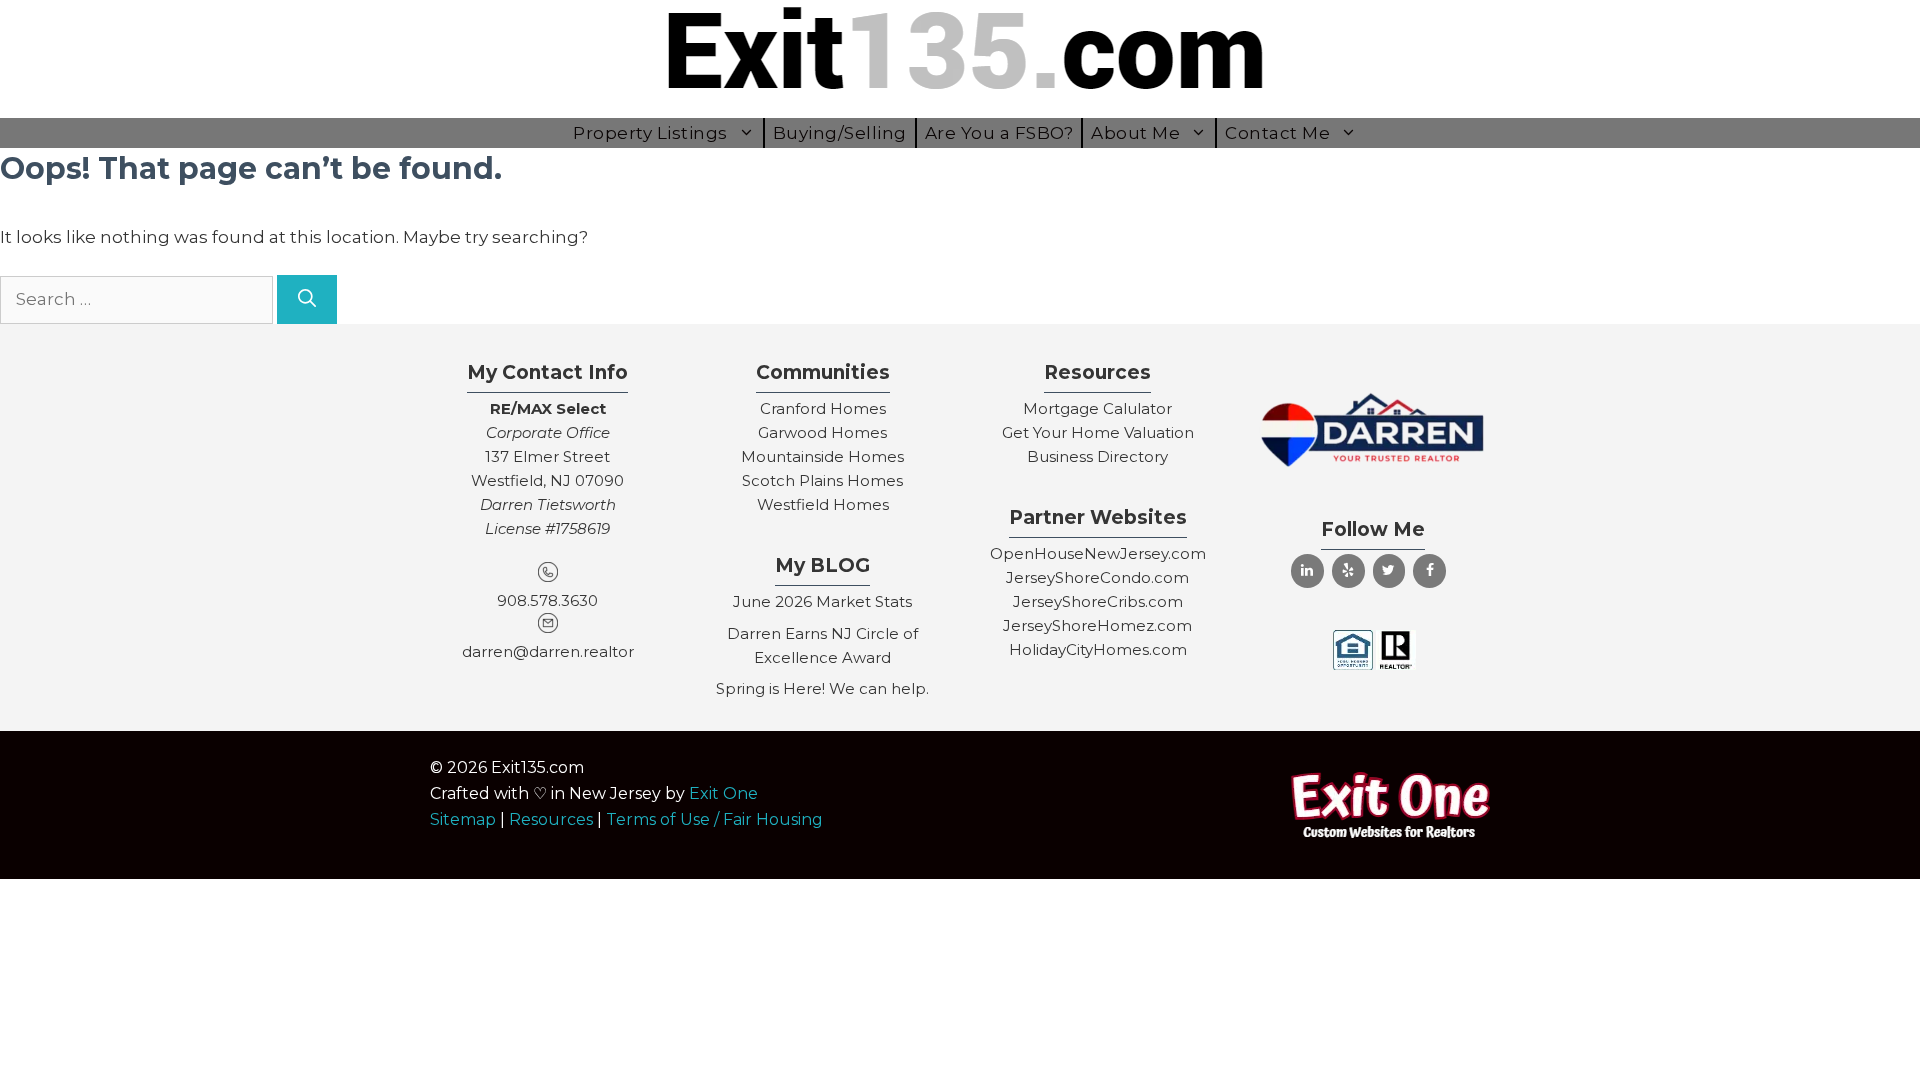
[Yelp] (1348, 571)
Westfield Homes (823, 504)
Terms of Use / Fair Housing (714, 819)
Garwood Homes (822, 432)
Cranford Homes (823, 408)
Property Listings (650, 133)
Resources (551, 819)
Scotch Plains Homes (822, 480)
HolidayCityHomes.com (1098, 649)
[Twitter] (1389, 571)
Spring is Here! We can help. (822, 688)
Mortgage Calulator (1097, 408)
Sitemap (463, 819)
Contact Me (1277, 133)
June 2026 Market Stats (822, 601)
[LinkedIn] (1307, 571)
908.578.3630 (547, 600)
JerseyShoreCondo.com (1097, 577)
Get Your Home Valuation (1098, 432)
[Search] (307, 299)
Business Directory (1097, 456)
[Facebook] (1429, 571)
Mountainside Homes (822, 456)
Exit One (723, 793)
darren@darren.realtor (548, 651)
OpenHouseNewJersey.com (1098, 553)
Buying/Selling (840, 133)
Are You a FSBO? (999, 133)
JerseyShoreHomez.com (1097, 625)
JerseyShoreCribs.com (1098, 601)
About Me (1135, 133)
